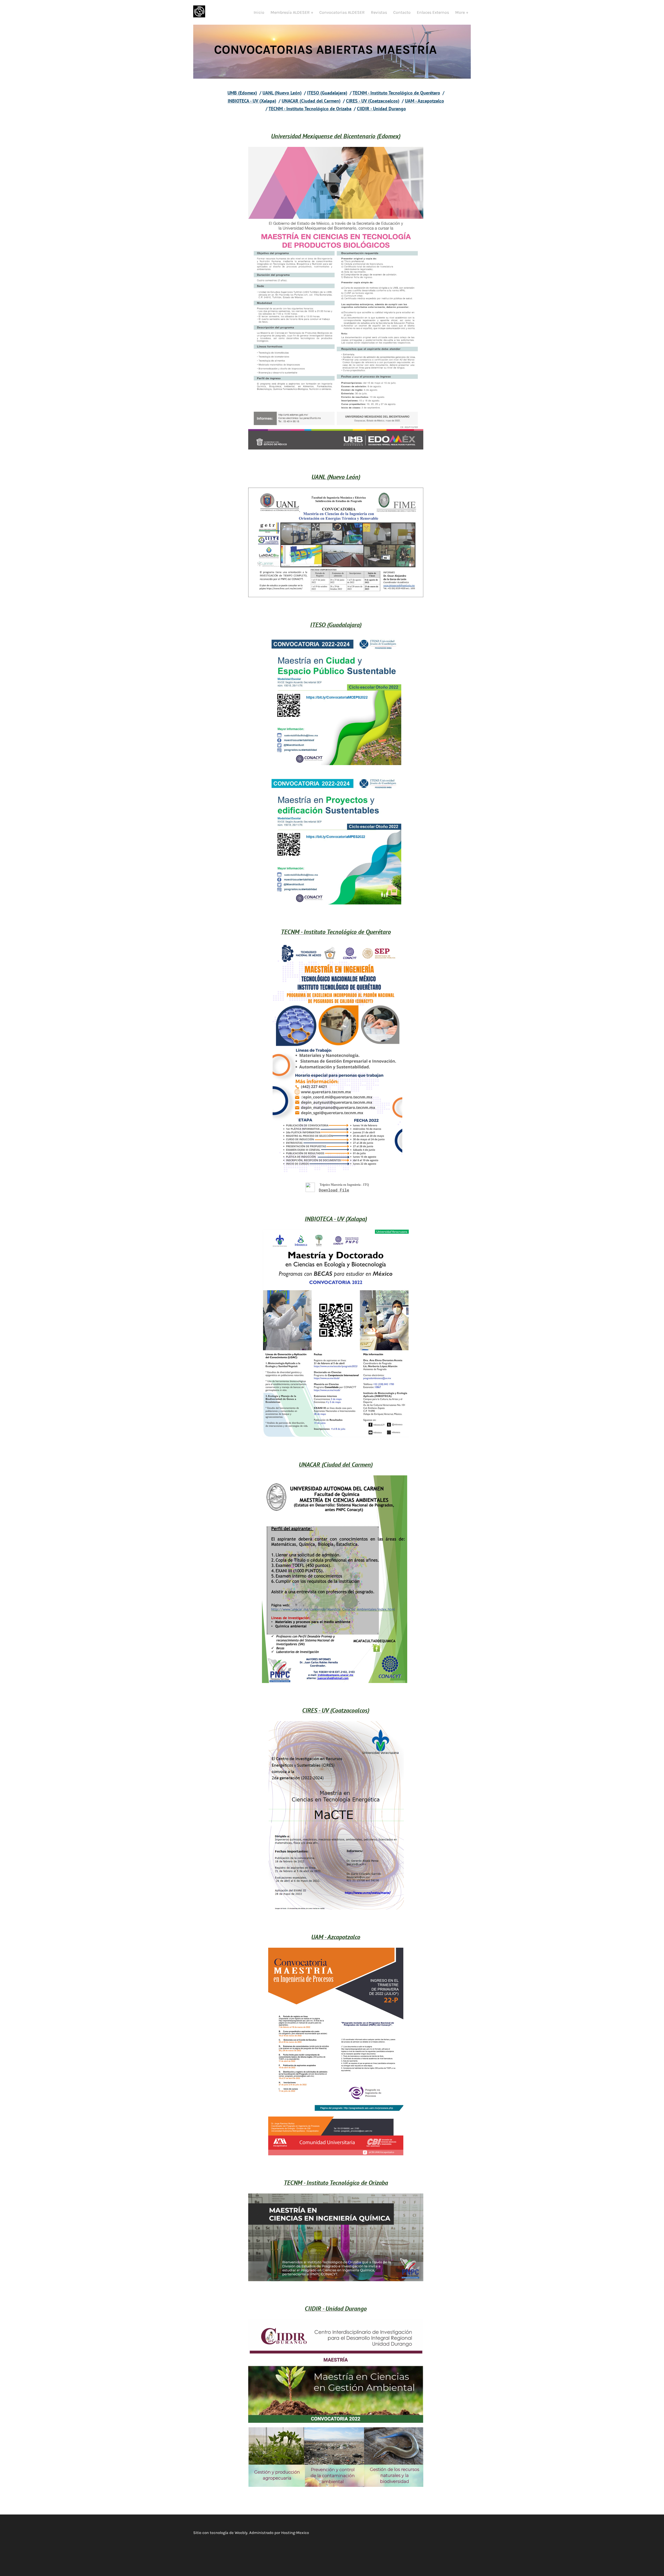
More (461, 12)
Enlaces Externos (433, 12)
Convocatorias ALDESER (342, 12)
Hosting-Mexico (295, 2533)
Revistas (379, 12)
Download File (334, 1190)
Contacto (402, 12)
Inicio (259, 12)
